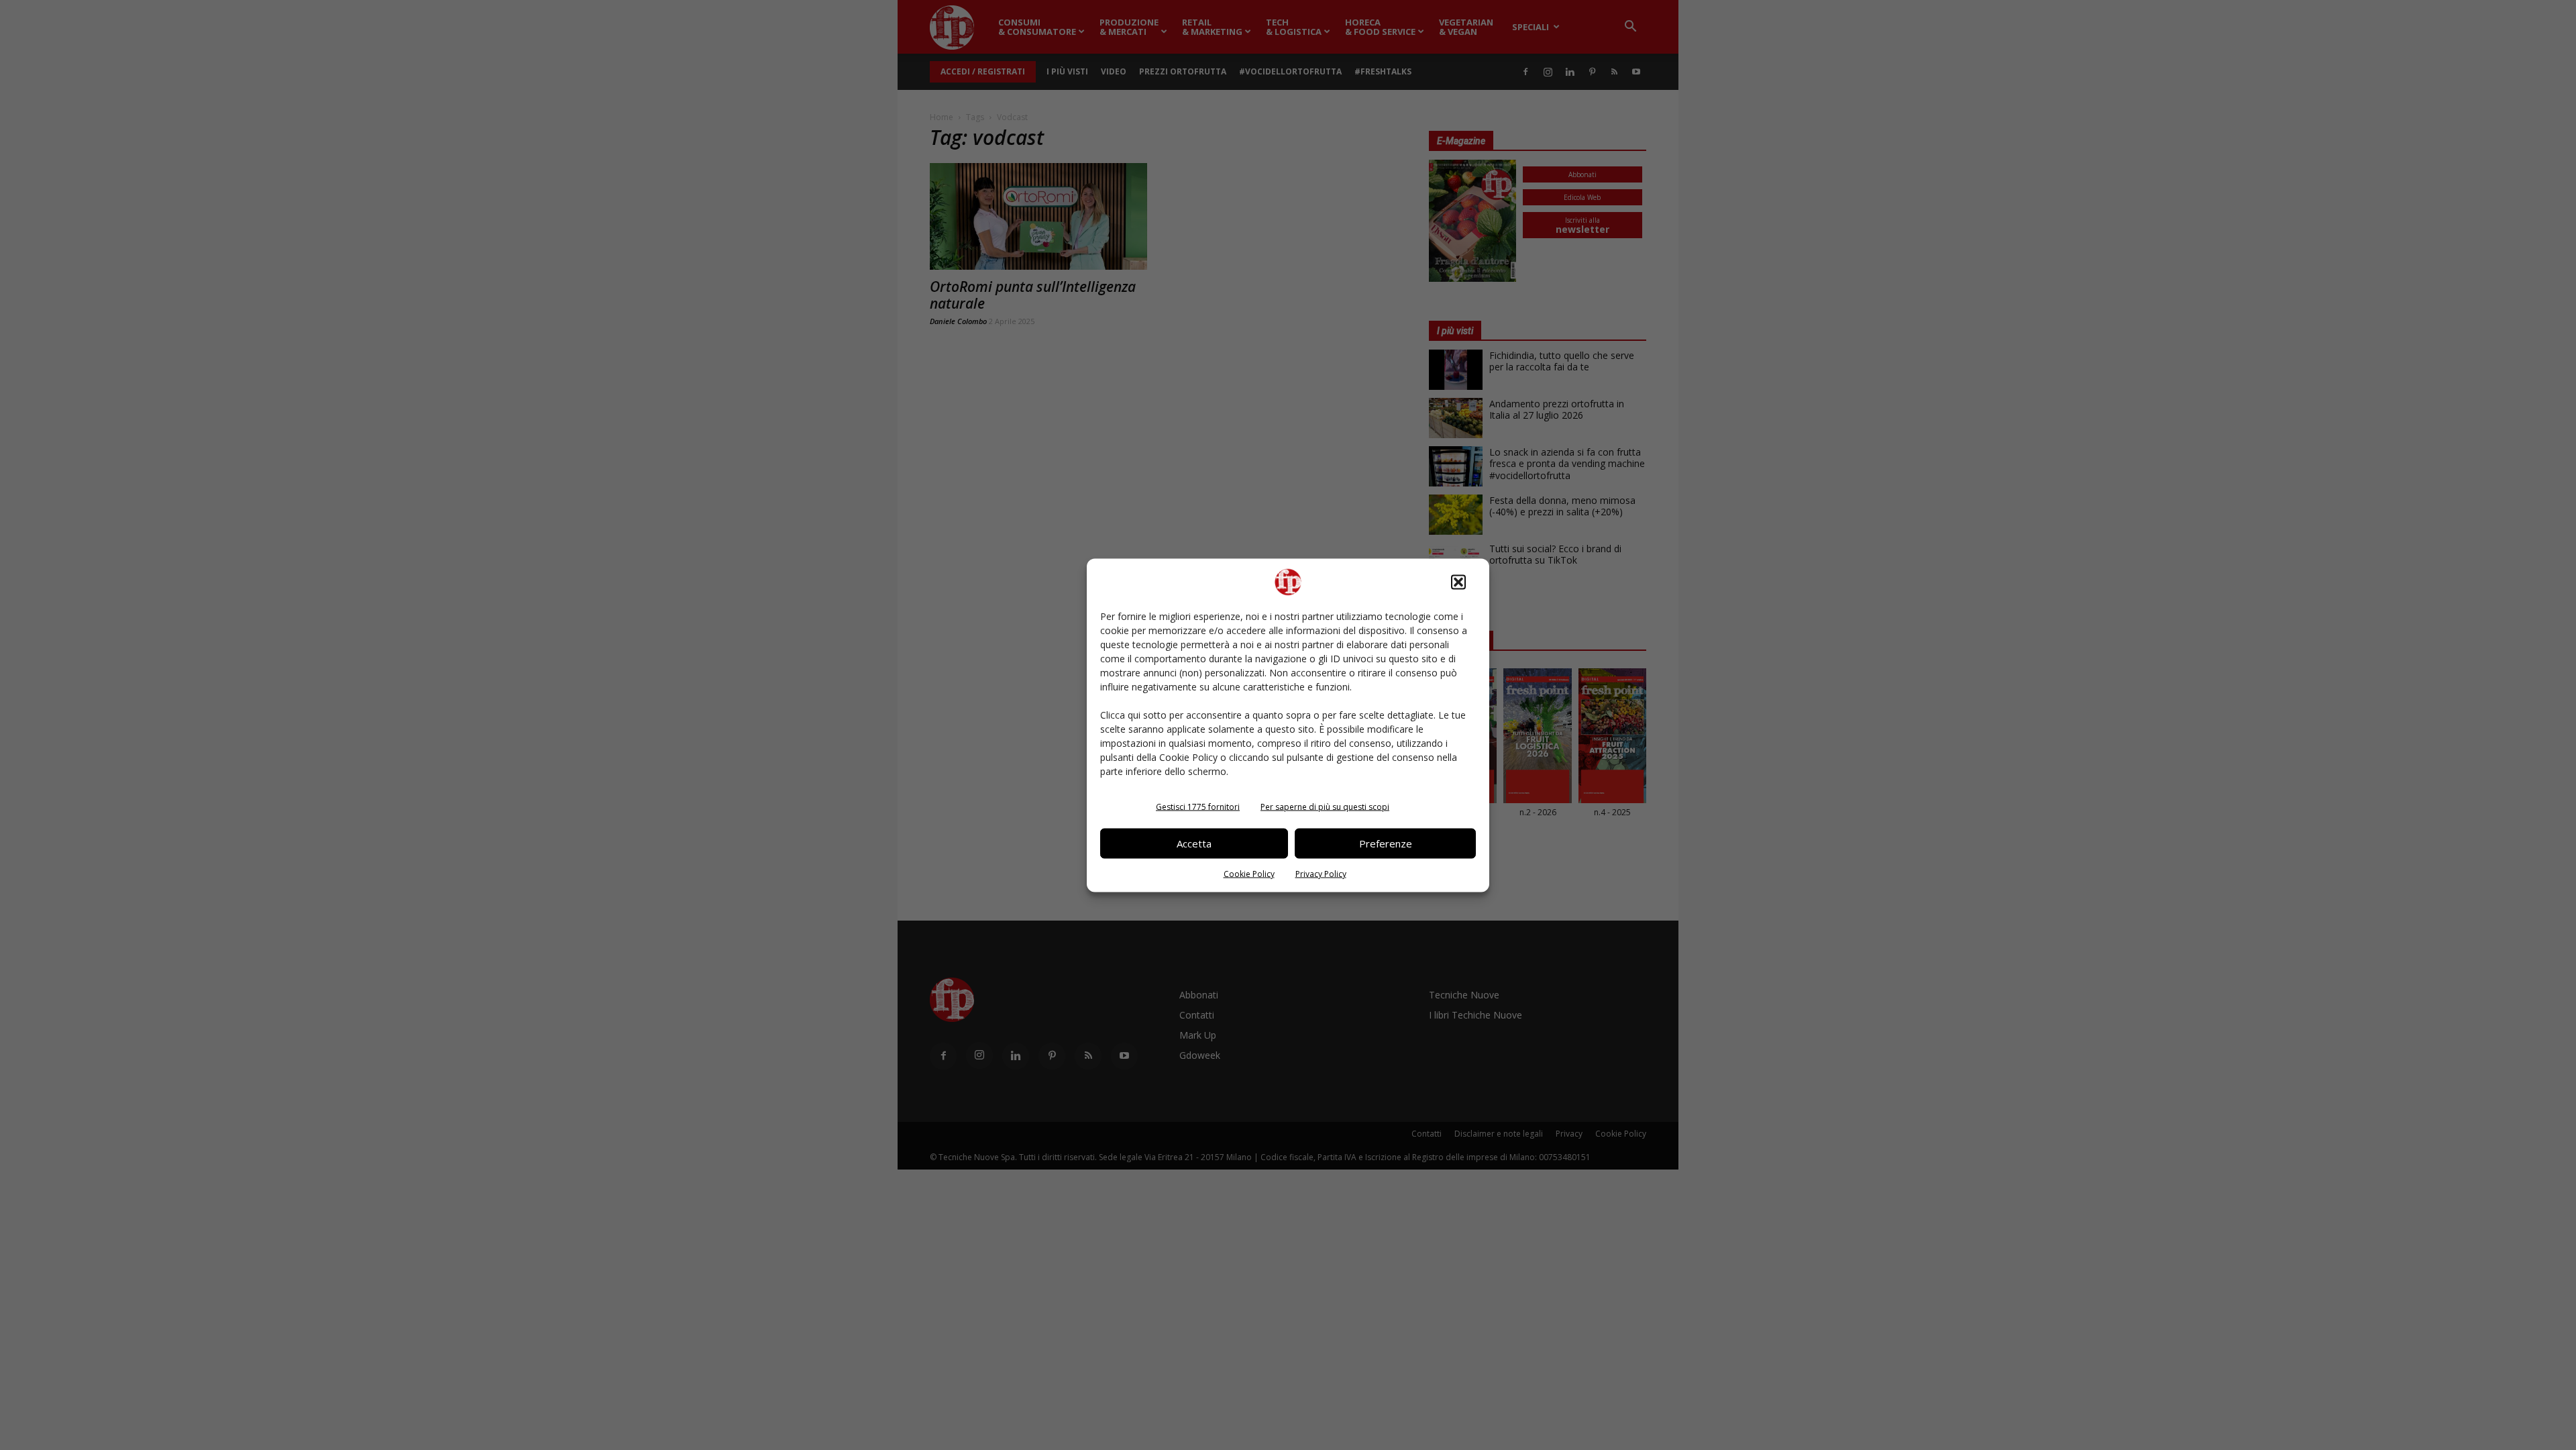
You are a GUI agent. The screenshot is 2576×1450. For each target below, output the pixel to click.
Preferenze (1386, 843)
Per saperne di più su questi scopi (1325, 806)
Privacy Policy (1321, 873)
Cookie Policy (1249, 873)
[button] (1458, 582)
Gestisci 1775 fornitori (1198, 806)
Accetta (1194, 843)
